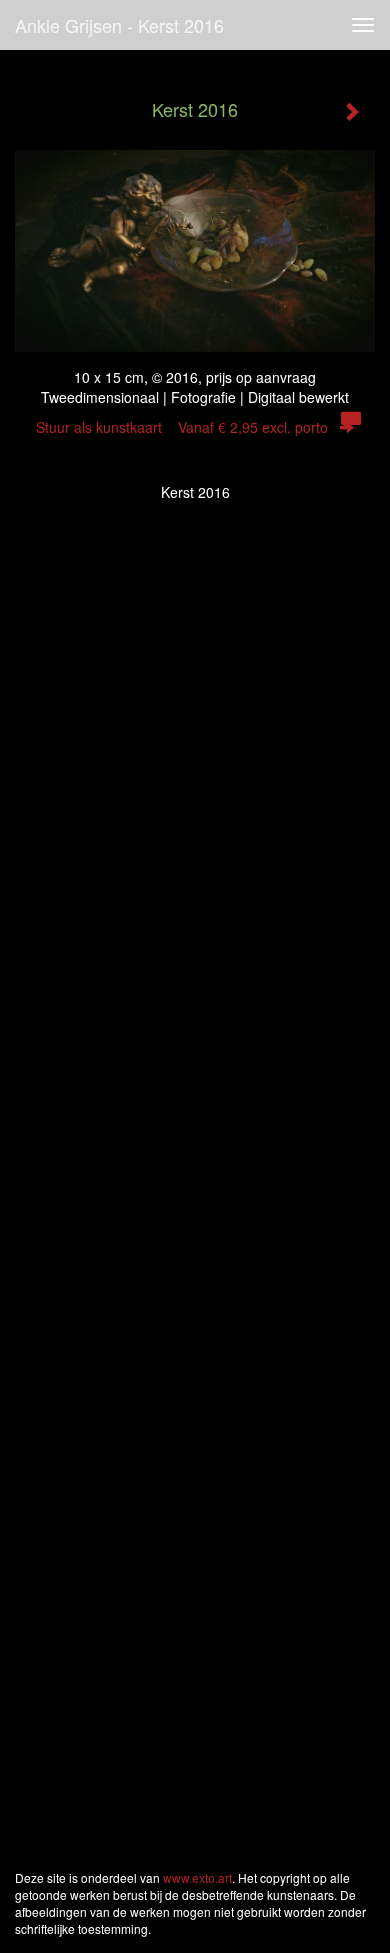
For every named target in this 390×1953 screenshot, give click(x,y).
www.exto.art (197, 1877)
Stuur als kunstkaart (182, 427)
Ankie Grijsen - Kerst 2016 (119, 25)
